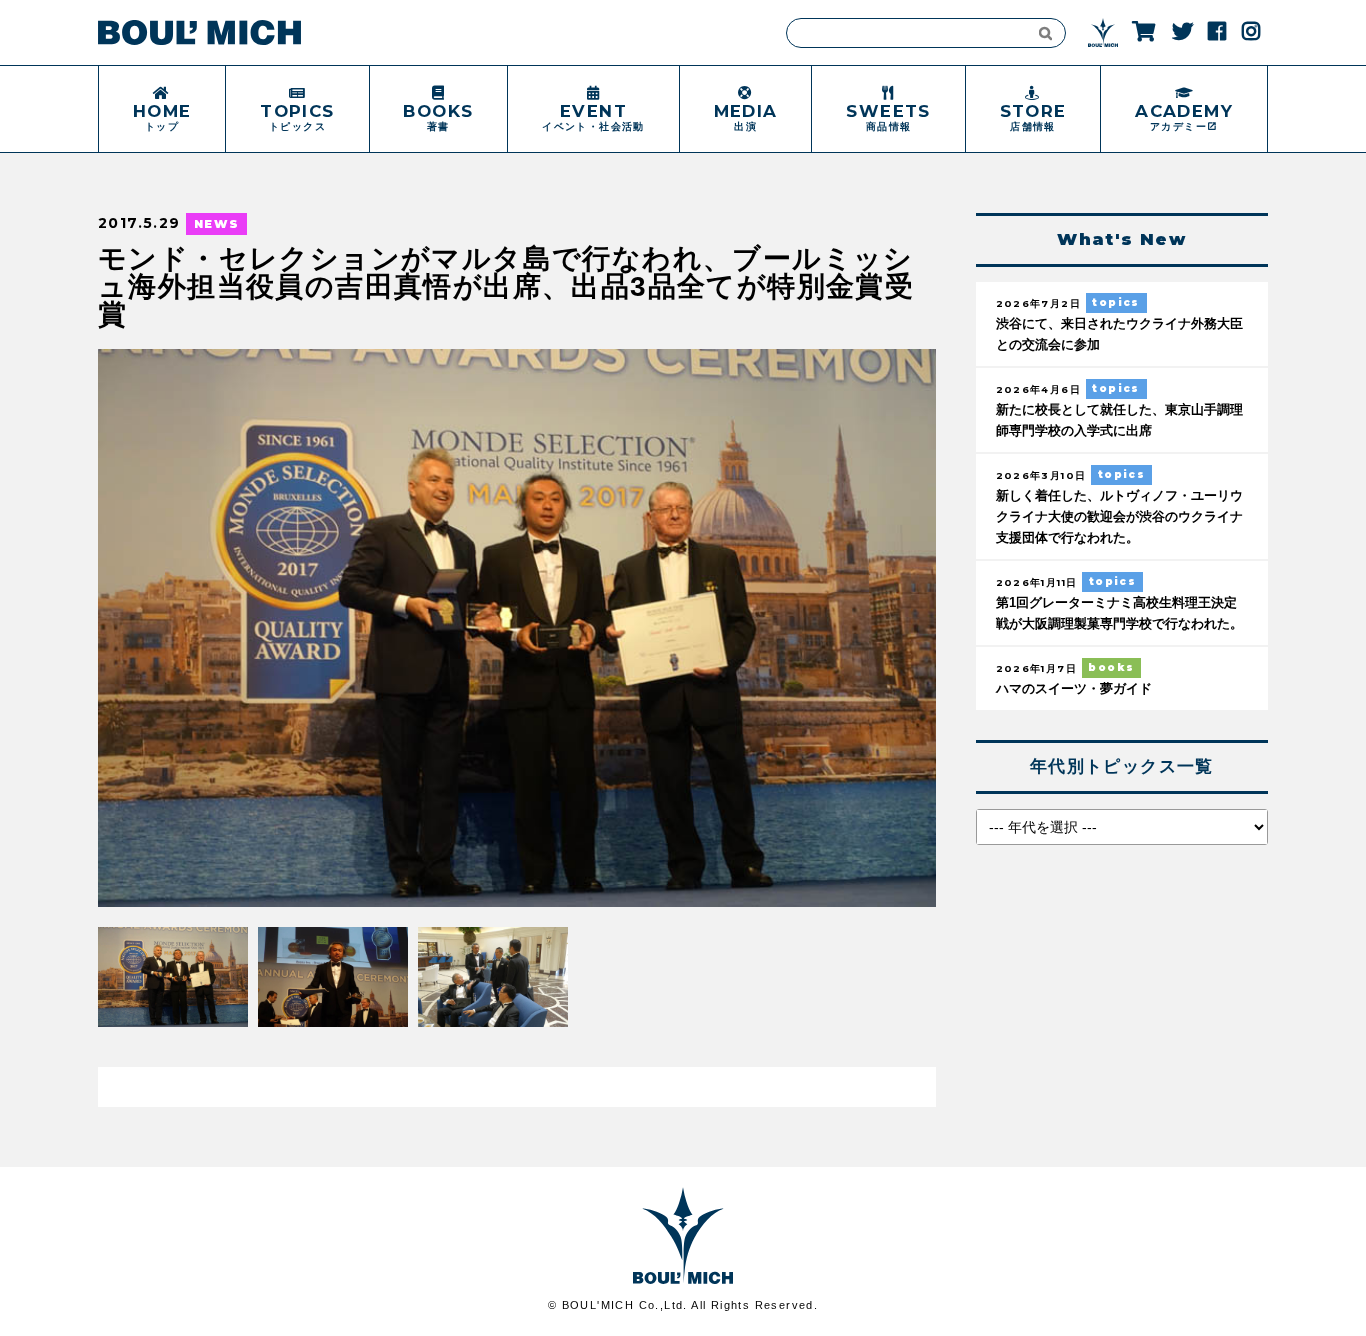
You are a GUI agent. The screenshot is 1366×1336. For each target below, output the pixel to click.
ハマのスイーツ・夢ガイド (1074, 689)
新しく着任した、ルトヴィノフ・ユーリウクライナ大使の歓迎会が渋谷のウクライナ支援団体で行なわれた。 (1119, 517)
